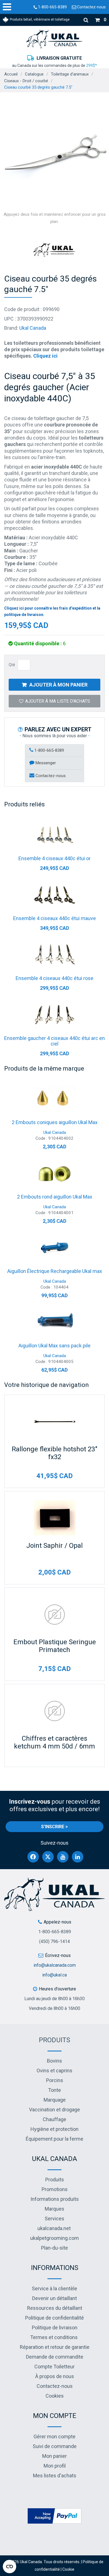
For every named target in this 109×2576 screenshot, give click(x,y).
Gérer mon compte (54, 2436)
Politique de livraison (55, 2328)
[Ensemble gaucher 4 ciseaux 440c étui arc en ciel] (54, 1015)
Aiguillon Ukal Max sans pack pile (54, 1346)
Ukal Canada (33, 328)
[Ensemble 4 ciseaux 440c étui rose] (54, 955)
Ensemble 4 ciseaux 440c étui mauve (54, 918)
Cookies (55, 2396)
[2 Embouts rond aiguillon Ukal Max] (54, 1173)
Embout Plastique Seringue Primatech (55, 1646)
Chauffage (54, 2119)
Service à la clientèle (54, 2288)
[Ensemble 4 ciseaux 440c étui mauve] (54, 895)
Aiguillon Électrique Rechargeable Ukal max (55, 1271)
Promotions (55, 2189)
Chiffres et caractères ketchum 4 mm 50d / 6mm (54, 1742)
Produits (54, 2040)
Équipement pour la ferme (54, 2139)
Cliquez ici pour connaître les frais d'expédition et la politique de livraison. (52, 611)
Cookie (68, 2569)
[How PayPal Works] (54, 2516)
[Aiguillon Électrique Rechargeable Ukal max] (54, 1248)
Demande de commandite (55, 2357)
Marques (54, 2209)
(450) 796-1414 (54, 1941)
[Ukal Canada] (54, 39)
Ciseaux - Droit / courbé (26, 81)
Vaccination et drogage (54, 2110)
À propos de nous (55, 2376)
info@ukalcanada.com (55, 1965)
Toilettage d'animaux (70, 74)
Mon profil (55, 2466)
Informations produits (55, 2199)
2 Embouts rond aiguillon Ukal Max (55, 1197)
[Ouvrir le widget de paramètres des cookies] (10, 2567)
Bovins (54, 2061)
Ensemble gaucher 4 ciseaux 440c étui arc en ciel (54, 1041)
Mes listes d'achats (55, 2476)
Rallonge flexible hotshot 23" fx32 (54, 1453)
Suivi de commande (55, 2446)
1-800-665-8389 (52, 7)
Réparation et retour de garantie (55, 2347)
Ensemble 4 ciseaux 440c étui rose (54, 978)
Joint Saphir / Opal (54, 1546)
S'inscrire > (54, 1827)
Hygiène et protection (54, 2129)
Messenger (45, 763)
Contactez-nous (91, 7)
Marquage (55, 2100)
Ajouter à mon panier (58, 685)
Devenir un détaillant (54, 2298)
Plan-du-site (54, 2248)
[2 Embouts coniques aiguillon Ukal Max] (54, 1099)
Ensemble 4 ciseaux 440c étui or (54, 858)
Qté (12, 665)
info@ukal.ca (54, 1975)
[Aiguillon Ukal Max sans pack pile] (54, 1322)
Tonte (54, 2090)
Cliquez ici (45, 356)
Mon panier (54, 2456)
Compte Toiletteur (54, 2367)
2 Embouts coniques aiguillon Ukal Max (55, 1122)
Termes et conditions (54, 2337)
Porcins (55, 2080)
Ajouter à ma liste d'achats (58, 701)
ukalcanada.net (54, 2228)
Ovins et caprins (54, 2071)
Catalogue (34, 74)
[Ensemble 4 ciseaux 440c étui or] (54, 835)
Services (54, 2219)
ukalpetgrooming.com (54, 2238)
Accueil (11, 74)
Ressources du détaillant (55, 2308)
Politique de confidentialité (54, 2318)
